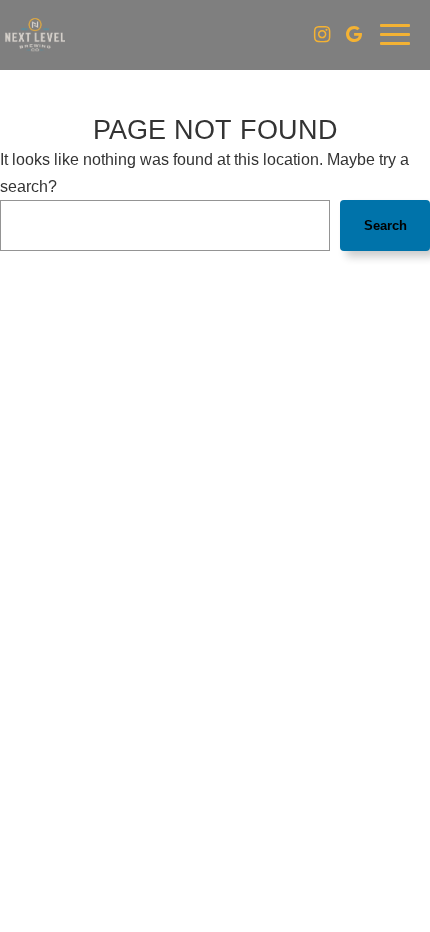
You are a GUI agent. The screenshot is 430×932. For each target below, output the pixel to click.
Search (385, 225)
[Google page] (354, 34)
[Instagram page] (322, 34)
